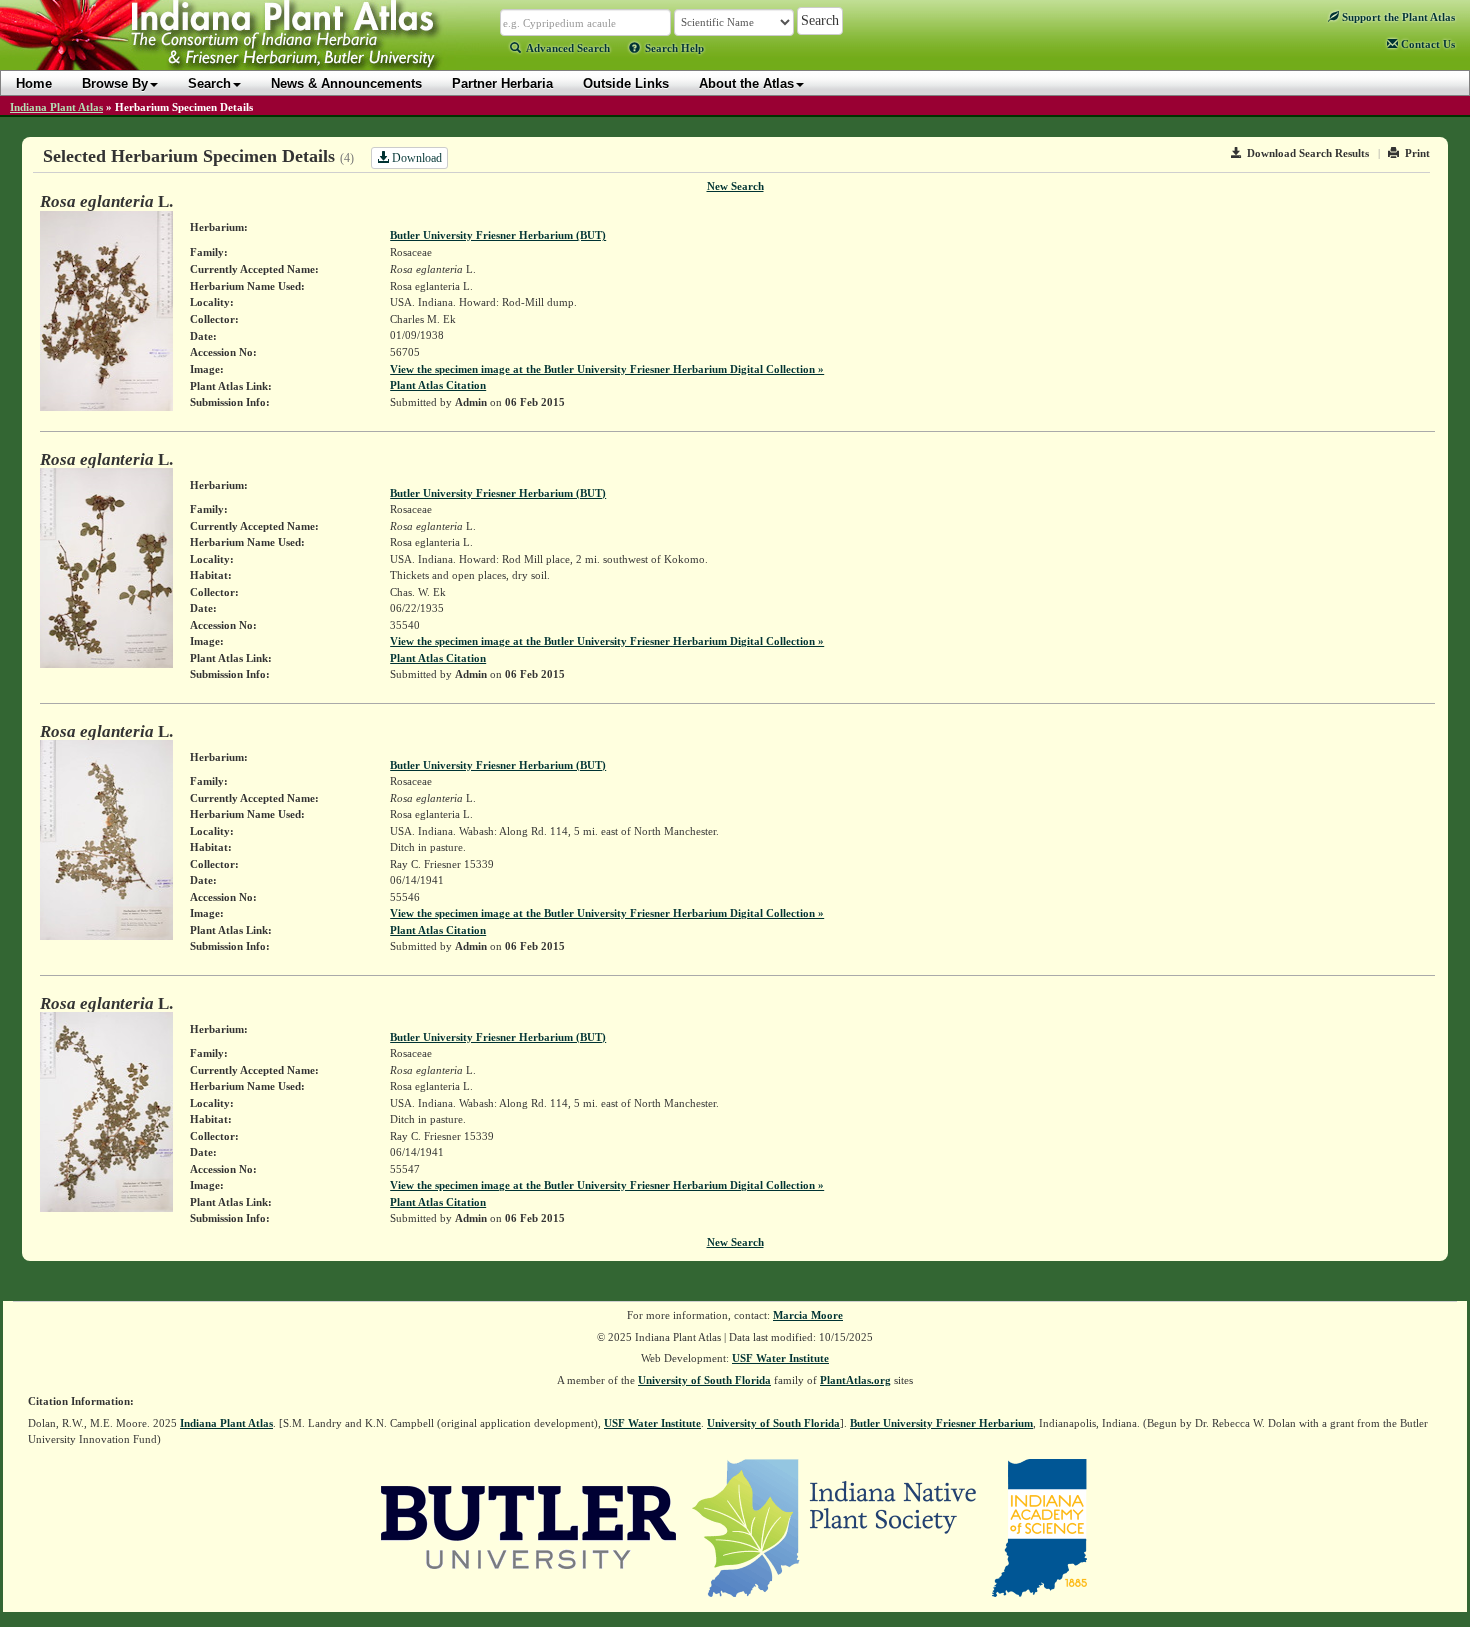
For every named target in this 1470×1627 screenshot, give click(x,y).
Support (1397, 17)
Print (1417, 153)
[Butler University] (529, 1526)
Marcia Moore (808, 1315)
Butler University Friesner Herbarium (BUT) (498, 235)
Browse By (115, 83)
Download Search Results (1308, 153)
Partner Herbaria (502, 83)
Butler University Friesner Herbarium (941, 1423)
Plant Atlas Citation (438, 385)
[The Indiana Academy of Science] (1039, 1526)
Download (415, 158)
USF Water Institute (780, 1358)
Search (209, 83)
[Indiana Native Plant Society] (835, 1526)
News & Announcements (346, 83)
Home (34, 83)
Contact (1426, 44)
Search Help (674, 48)
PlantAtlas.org (855, 1380)
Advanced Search (568, 48)
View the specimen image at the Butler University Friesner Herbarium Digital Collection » (607, 369)
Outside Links (626, 83)
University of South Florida (704, 1380)
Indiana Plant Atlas (56, 107)
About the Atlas (746, 83)
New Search (735, 186)
